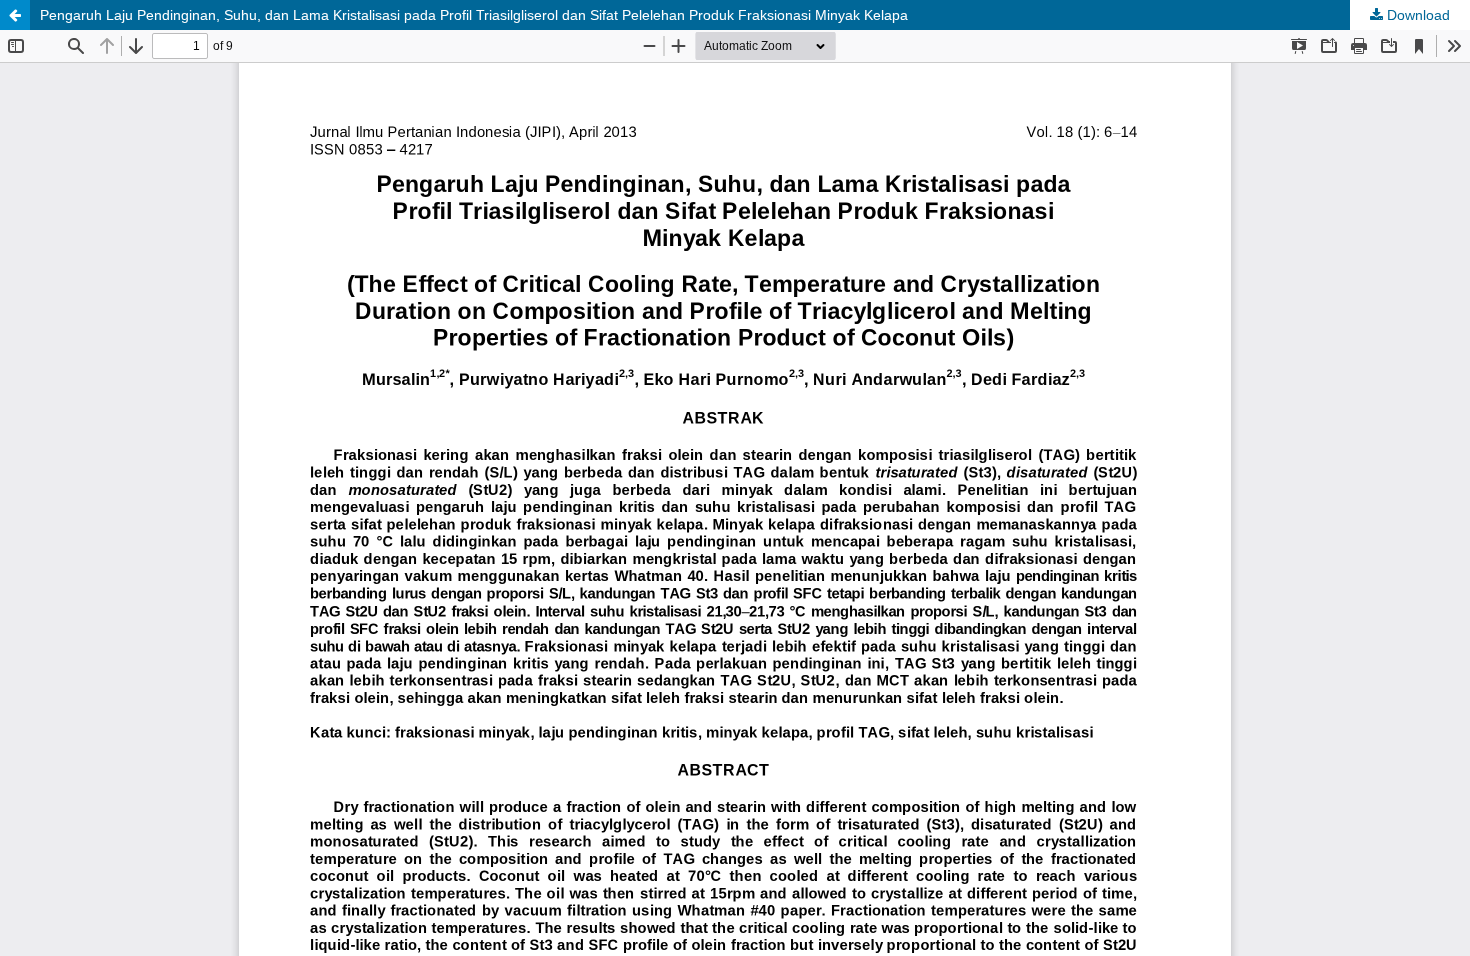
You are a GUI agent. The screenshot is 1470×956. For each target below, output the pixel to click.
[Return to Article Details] (15, 15)
